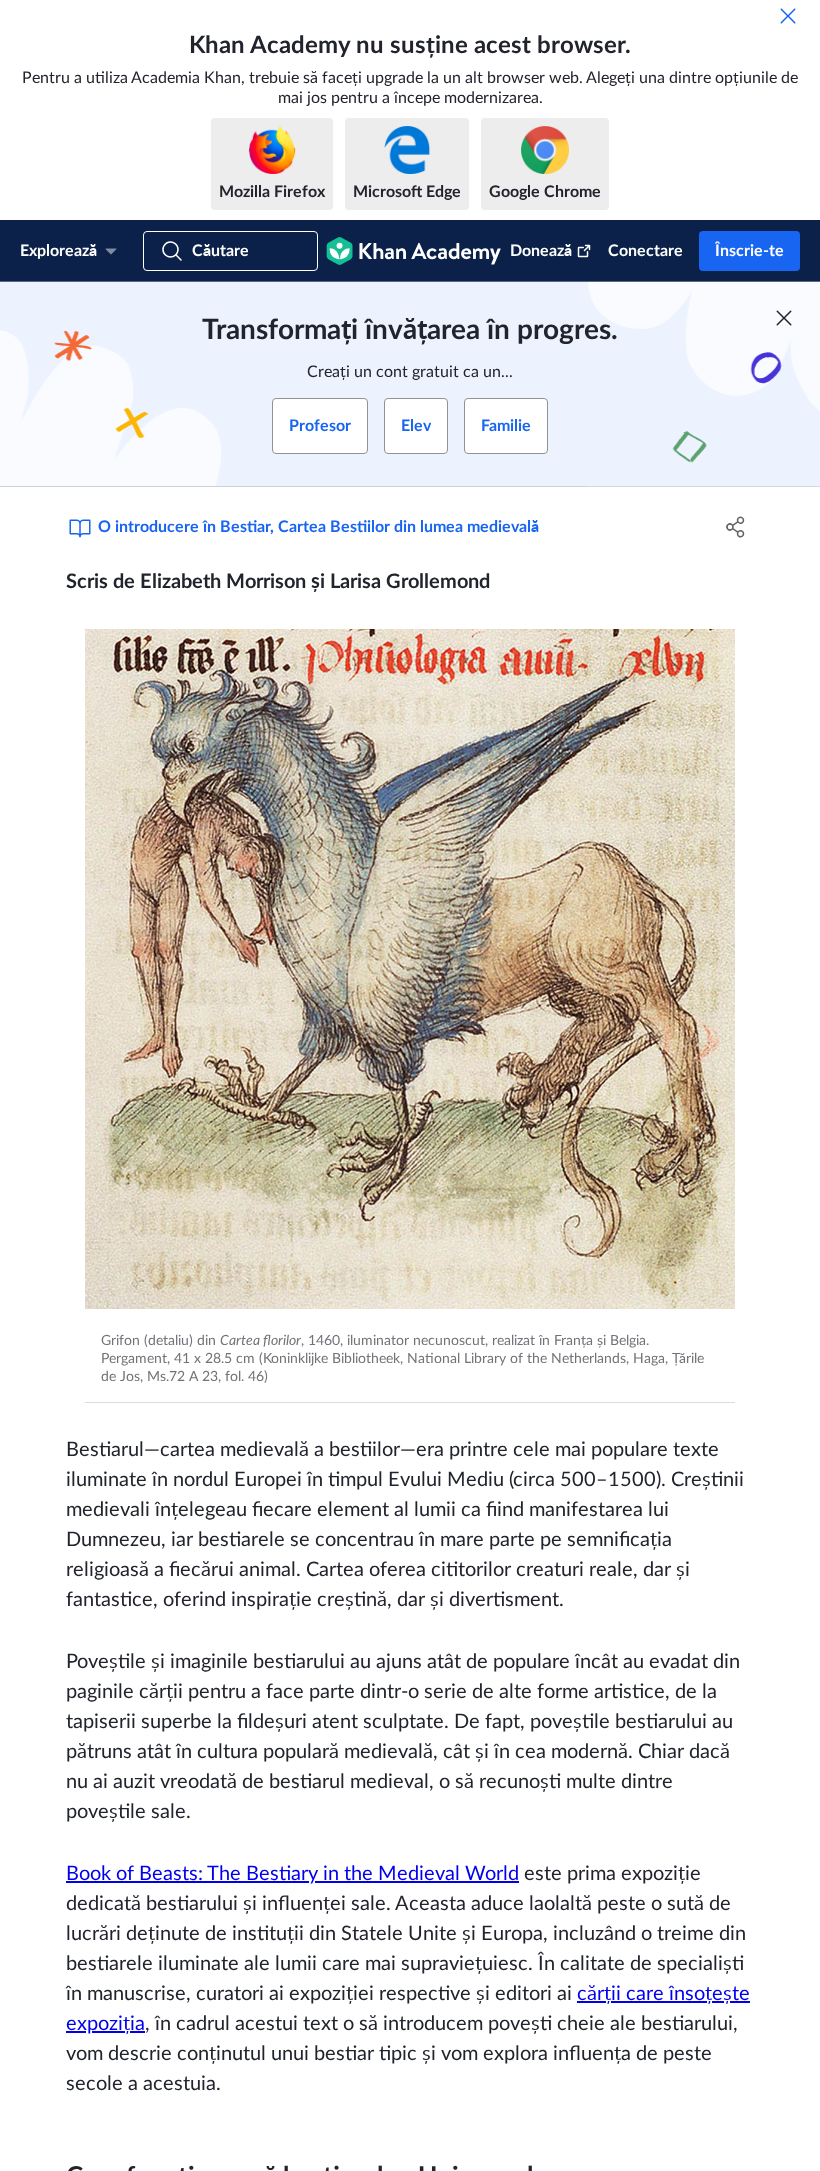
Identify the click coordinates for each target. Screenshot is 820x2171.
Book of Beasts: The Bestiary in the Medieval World (292, 1874)
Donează (541, 251)
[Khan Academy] (413, 251)
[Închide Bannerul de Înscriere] (784, 318)
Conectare (645, 251)
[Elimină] (788, 16)
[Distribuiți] (735, 527)
